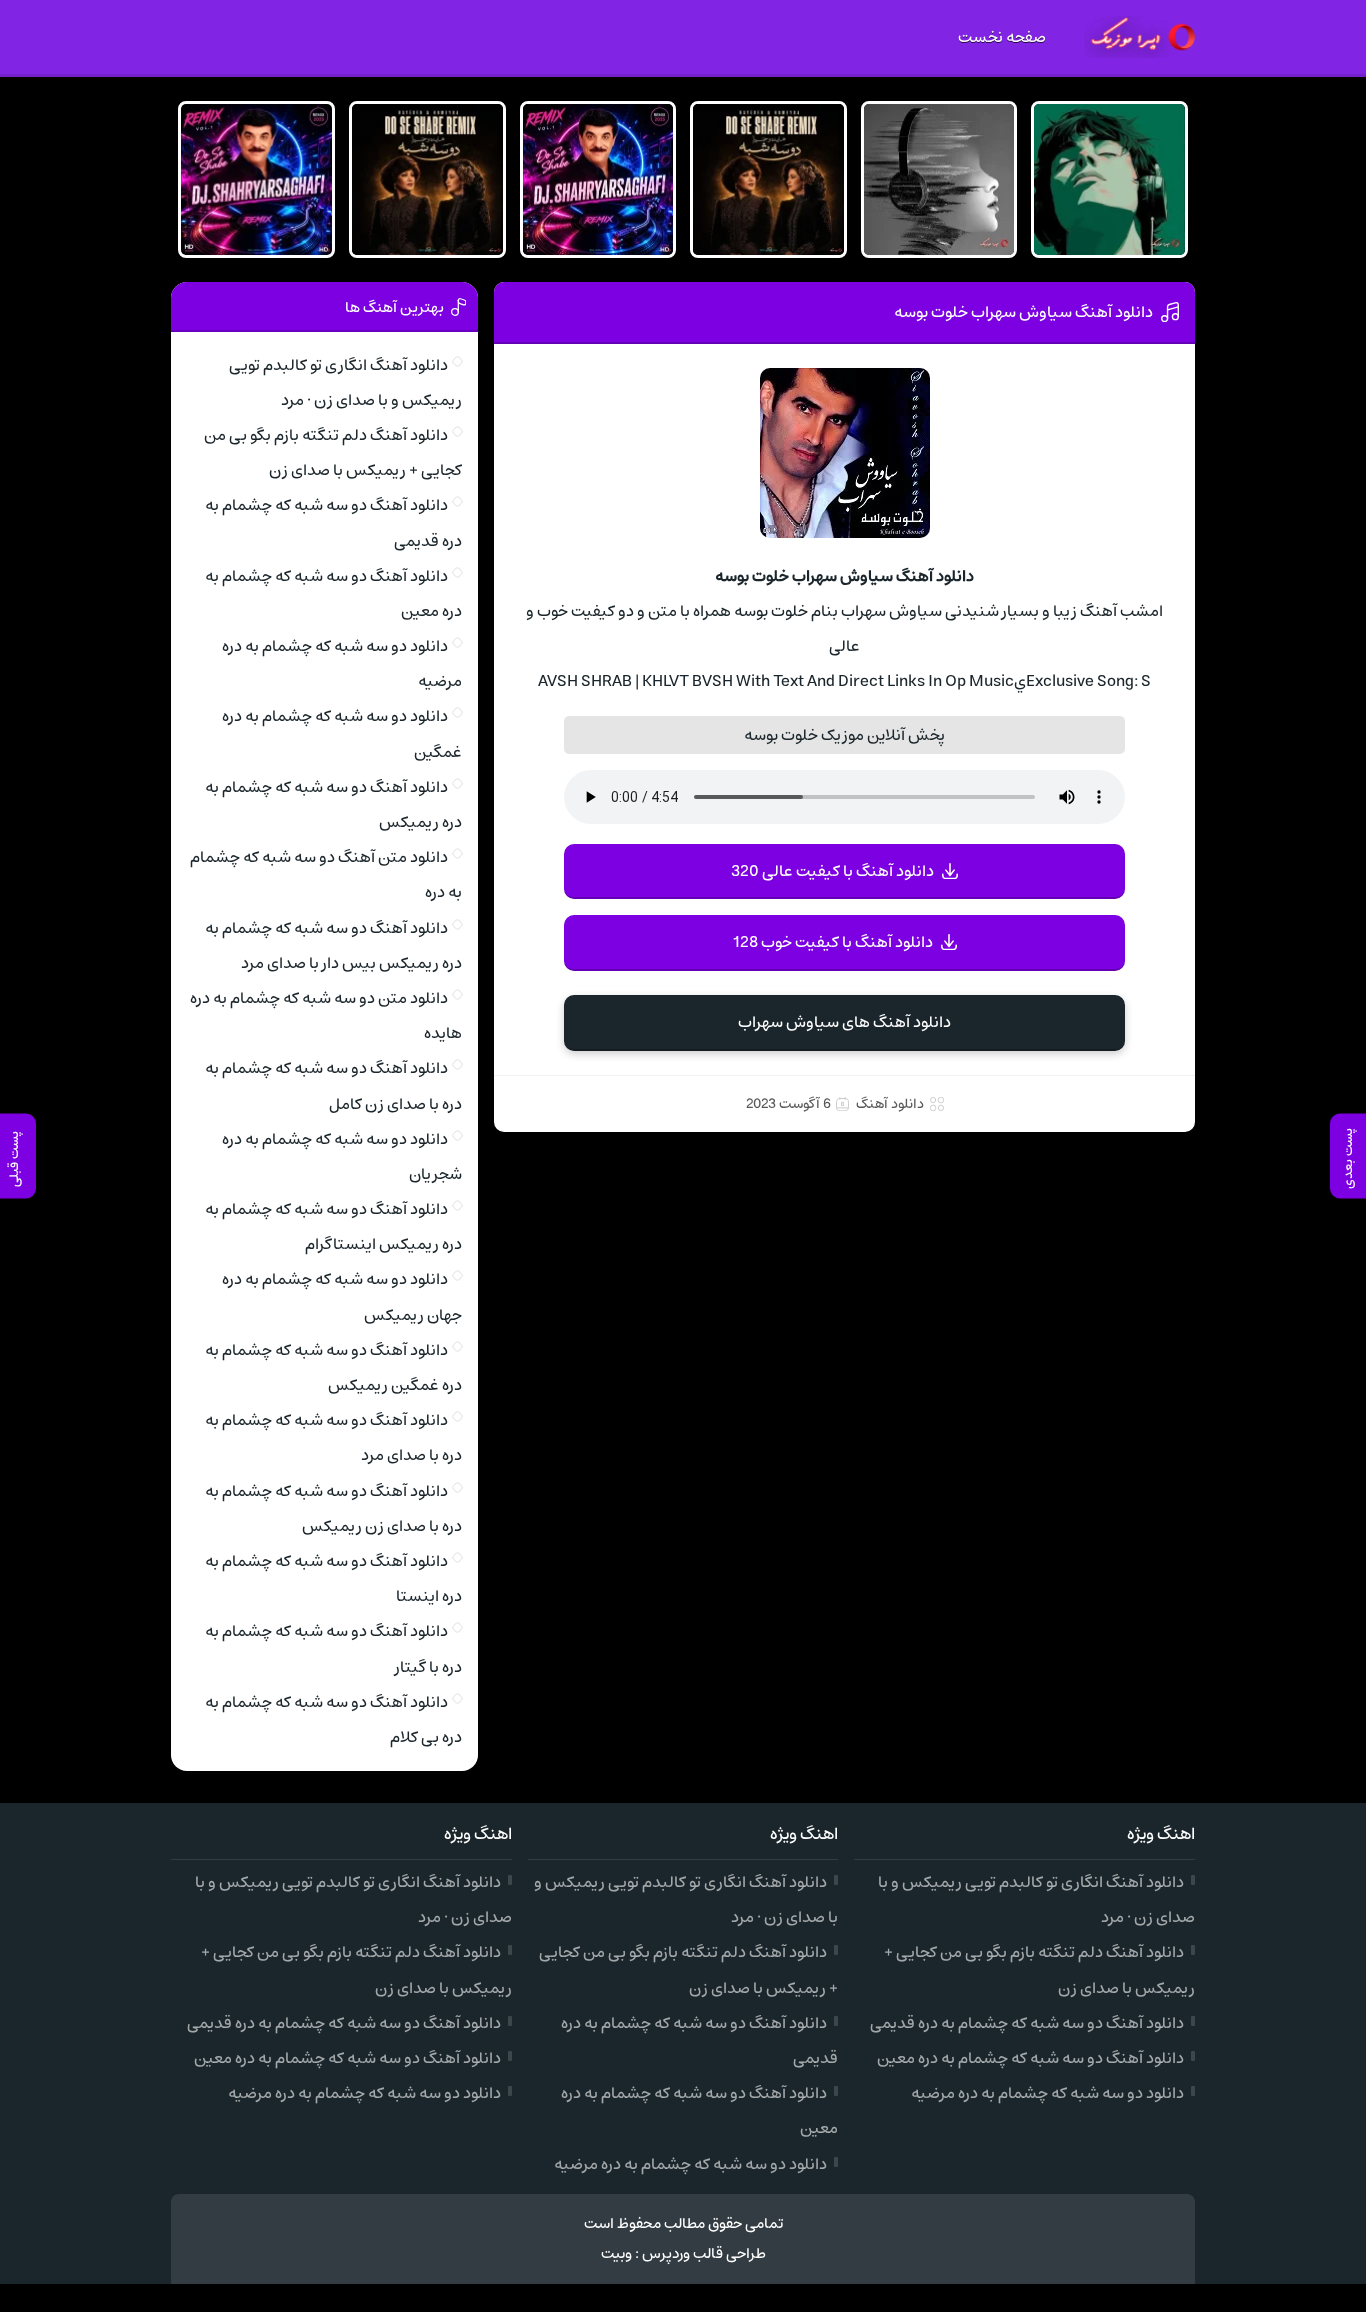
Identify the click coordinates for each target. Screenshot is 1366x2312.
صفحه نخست (1002, 37)
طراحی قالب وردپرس (704, 2253)
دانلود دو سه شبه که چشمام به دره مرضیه (1047, 2093)
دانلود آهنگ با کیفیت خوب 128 (833, 942)
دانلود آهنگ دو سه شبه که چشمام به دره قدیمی (1027, 2023)
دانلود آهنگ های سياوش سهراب (844, 1022)
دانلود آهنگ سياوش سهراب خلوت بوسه (1023, 312)
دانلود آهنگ (890, 1104)
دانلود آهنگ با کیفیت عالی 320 (832, 871)
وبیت (616, 2253)
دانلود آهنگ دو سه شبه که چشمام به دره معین (1030, 2058)
